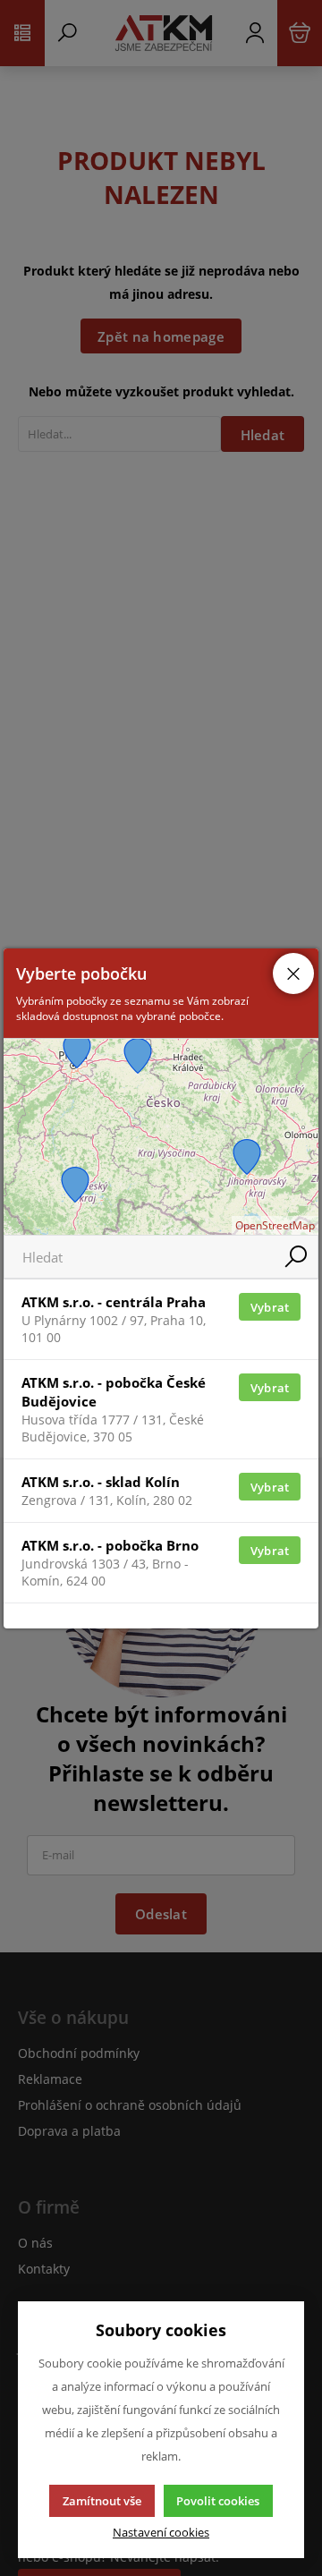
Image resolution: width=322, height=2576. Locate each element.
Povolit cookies (218, 2501)
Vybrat (270, 1307)
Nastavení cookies (161, 2533)
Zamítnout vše (102, 2501)
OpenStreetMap (275, 1225)
